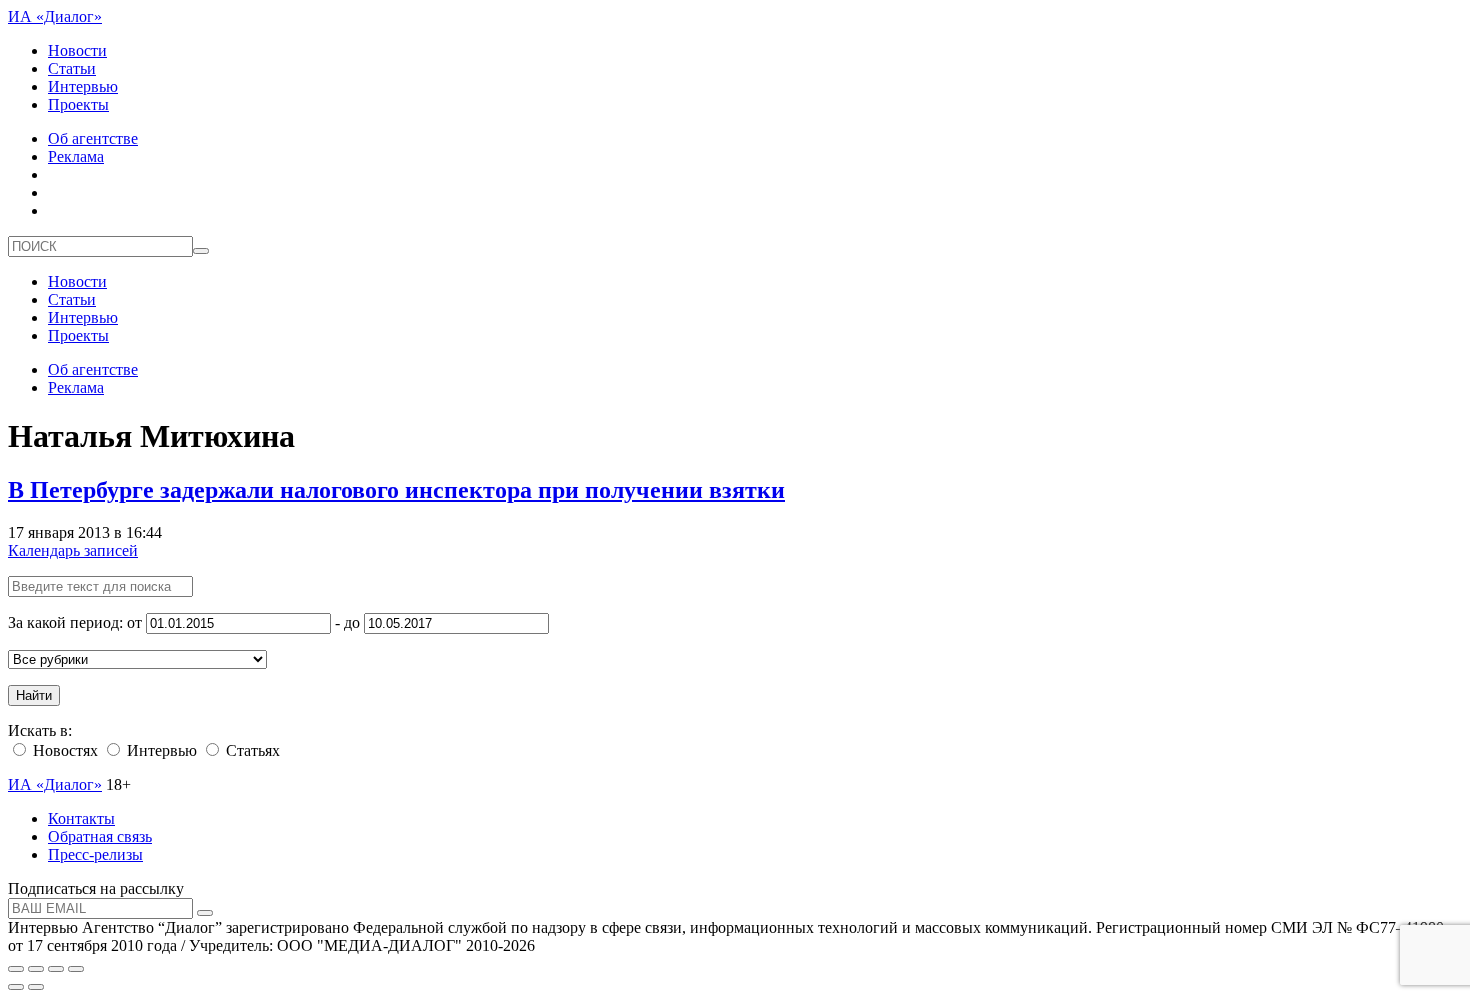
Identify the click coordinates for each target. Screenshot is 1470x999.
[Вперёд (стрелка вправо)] (36, 987)
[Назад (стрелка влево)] (16, 987)
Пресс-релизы (95, 854)
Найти (34, 695)
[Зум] (76, 969)
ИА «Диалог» (55, 16)
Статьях (251, 750)
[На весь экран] (56, 969)
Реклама (76, 156)
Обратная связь (100, 836)
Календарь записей (73, 550)
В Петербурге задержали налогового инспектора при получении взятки (396, 490)
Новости (77, 50)
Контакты (81, 818)
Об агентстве (93, 138)
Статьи (72, 68)
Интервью (83, 86)
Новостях (63, 750)
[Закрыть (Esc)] (16, 969)
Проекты (78, 104)
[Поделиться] (36, 969)
